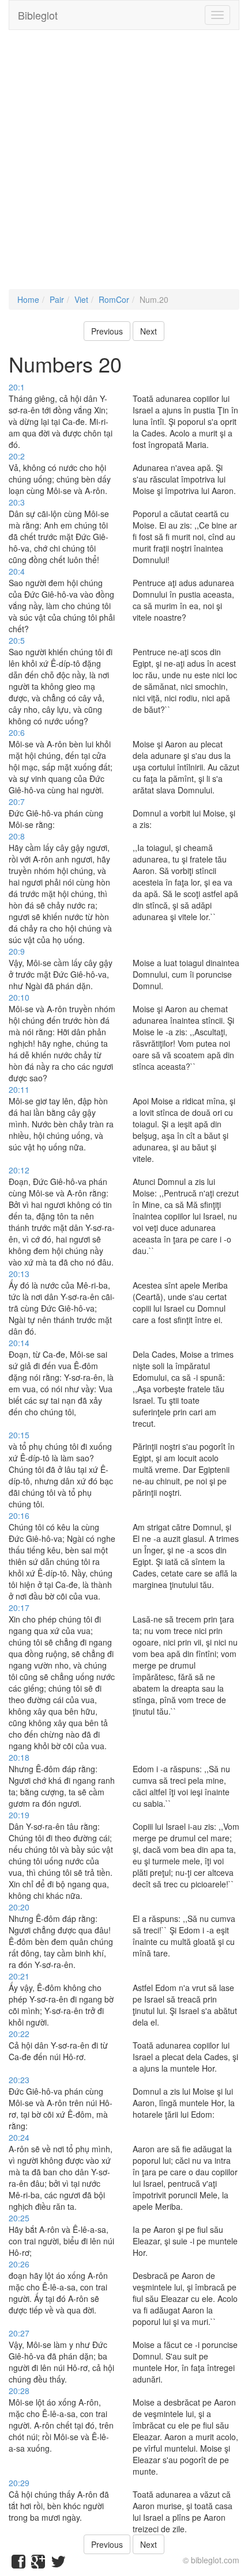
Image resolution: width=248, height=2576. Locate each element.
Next (149, 331)
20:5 (17, 640)
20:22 (19, 2034)
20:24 (19, 2137)
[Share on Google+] (38, 2564)
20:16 (19, 1515)
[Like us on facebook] (18, 2564)
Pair (57, 299)
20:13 (19, 1274)
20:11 (19, 1089)
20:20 (19, 1907)
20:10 (19, 997)
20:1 (17, 387)
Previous (107, 331)
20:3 (17, 502)
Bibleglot (38, 15)
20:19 (19, 1815)
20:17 (19, 1608)
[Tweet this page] (58, 2564)
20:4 (17, 571)
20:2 (17, 456)
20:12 (19, 1170)
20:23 (19, 2080)
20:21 (19, 1976)
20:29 (19, 2483)
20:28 (19, 2391)
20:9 (17, 951)
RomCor (114, 299)
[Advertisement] (124, 165)
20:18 (19, 1757)
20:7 (17, 801)
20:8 (17, 836)
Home (28, 299)
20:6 (17, 732)
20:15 (19, 1435)
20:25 (19, 2218)
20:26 (19, 2264)
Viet (81, 299)
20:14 (19, 1343)
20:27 (19, 2333)
